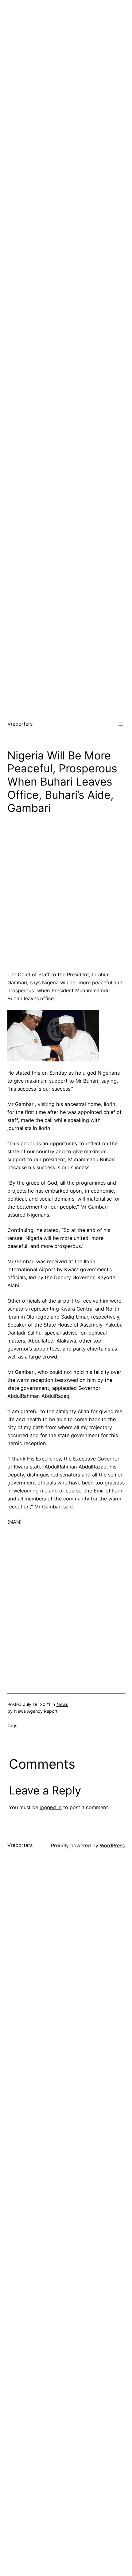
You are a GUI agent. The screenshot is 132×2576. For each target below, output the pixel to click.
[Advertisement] (66, 66)
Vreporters (20, 724)
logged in (51, 1807)
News (62, 1704)
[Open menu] (121, 724)
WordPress (112, 1845)
